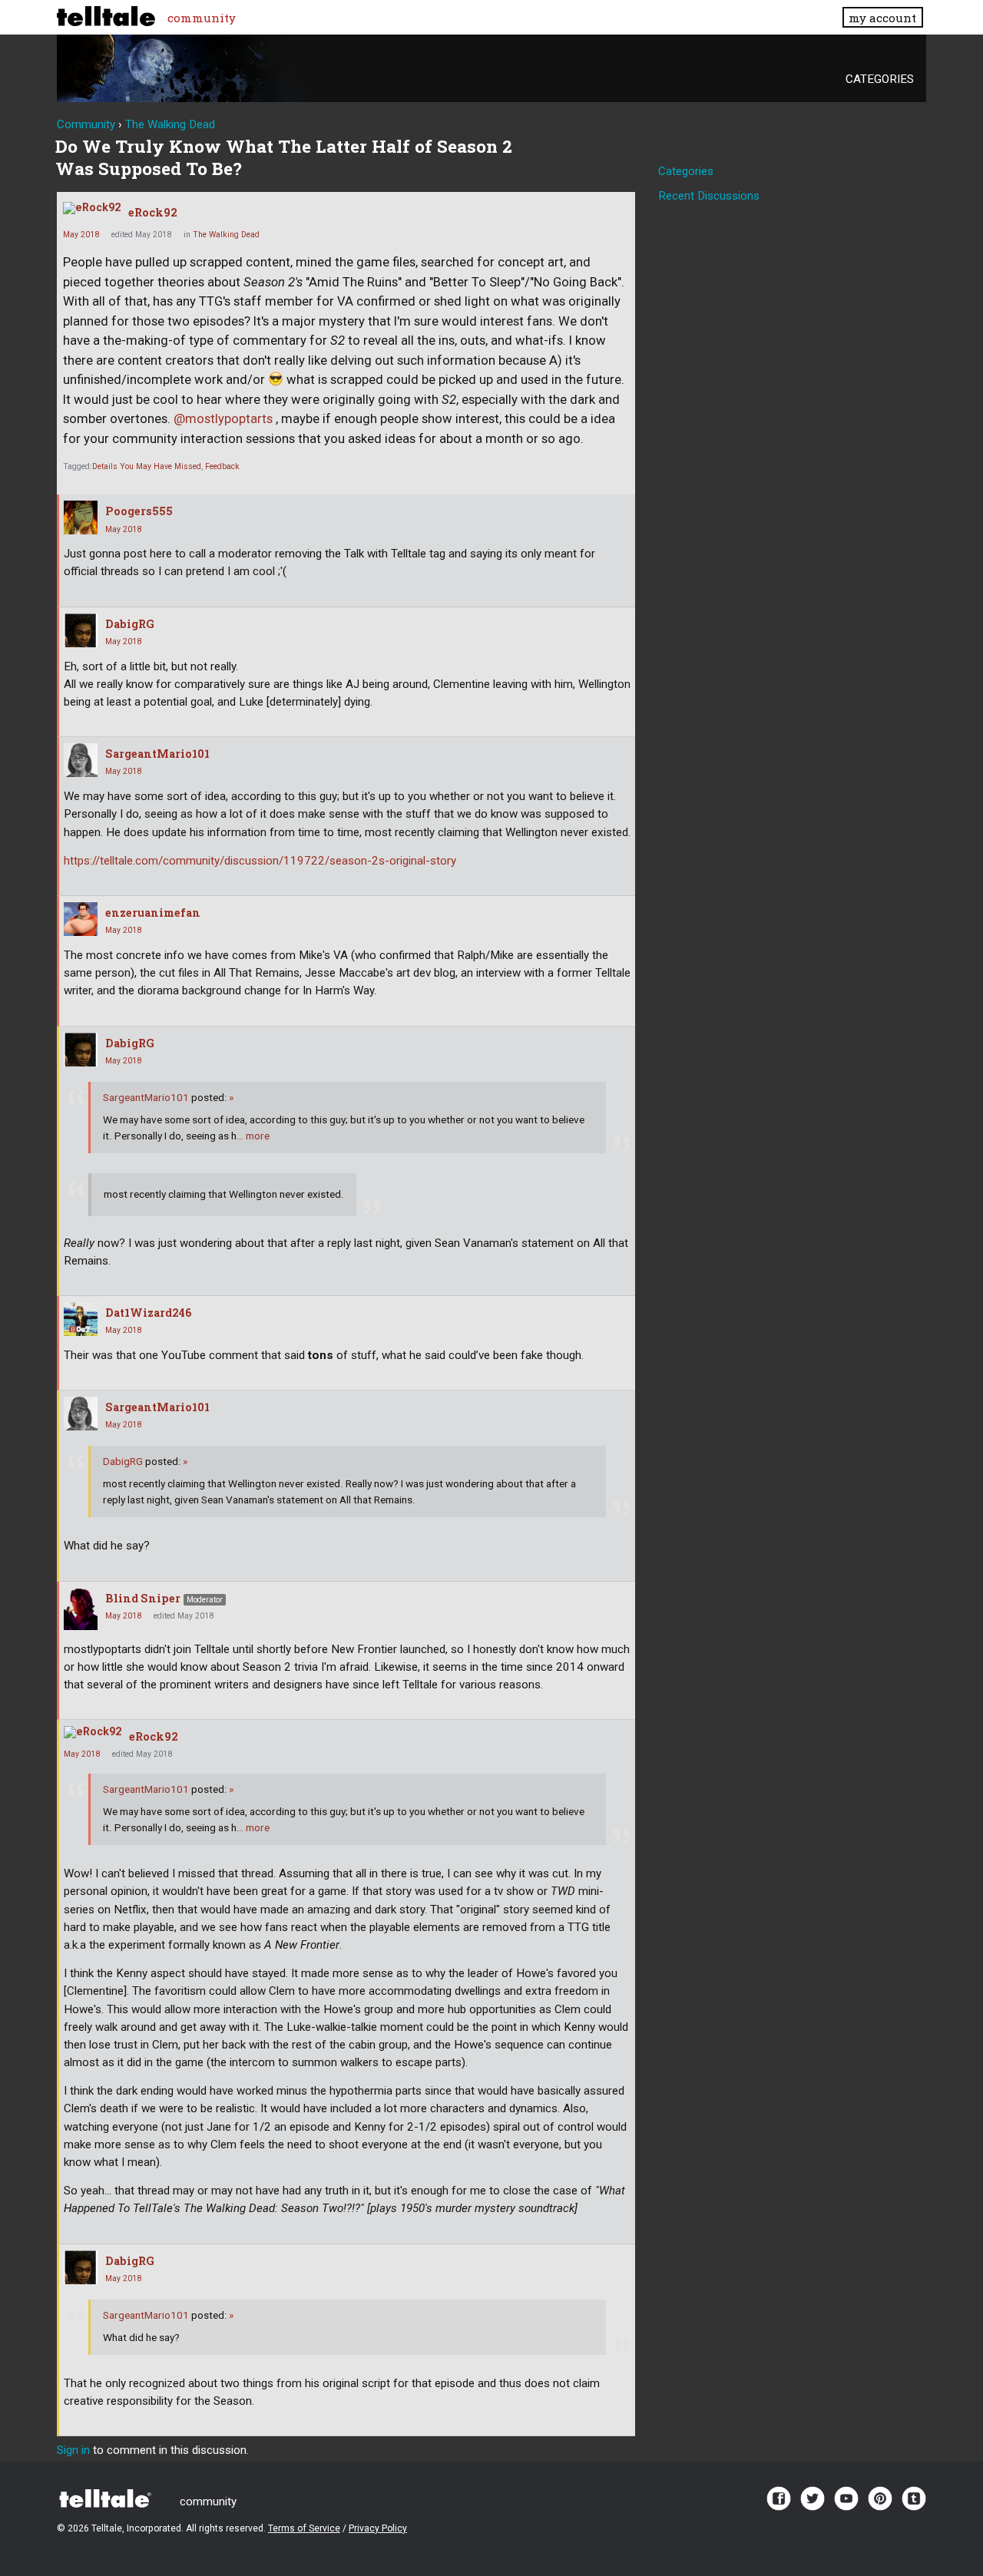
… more (253, 1136)
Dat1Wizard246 (149, 1313)
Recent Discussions (709, 196)
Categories (880, 79)
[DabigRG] (81, 630)
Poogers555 (139, 511)
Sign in (73, 2450)
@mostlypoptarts (223, 419)
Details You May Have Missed (147, 466)
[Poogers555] (81, 518)
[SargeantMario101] (81, 760)
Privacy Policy (378, 2528)
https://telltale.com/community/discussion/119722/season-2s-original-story (260, 861)
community (202, 18)
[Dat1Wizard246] (81, 1319)
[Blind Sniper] (81, 1609)
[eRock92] (92, 208)
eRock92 (153, 212)
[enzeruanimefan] (81, 919)
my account (882, 18)
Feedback (222, 466)
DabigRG (130, 624)
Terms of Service (304, 2528)
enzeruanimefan (153, 913)
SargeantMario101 (157, 754)
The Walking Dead (226, 235)
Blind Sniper (143, 1598)
